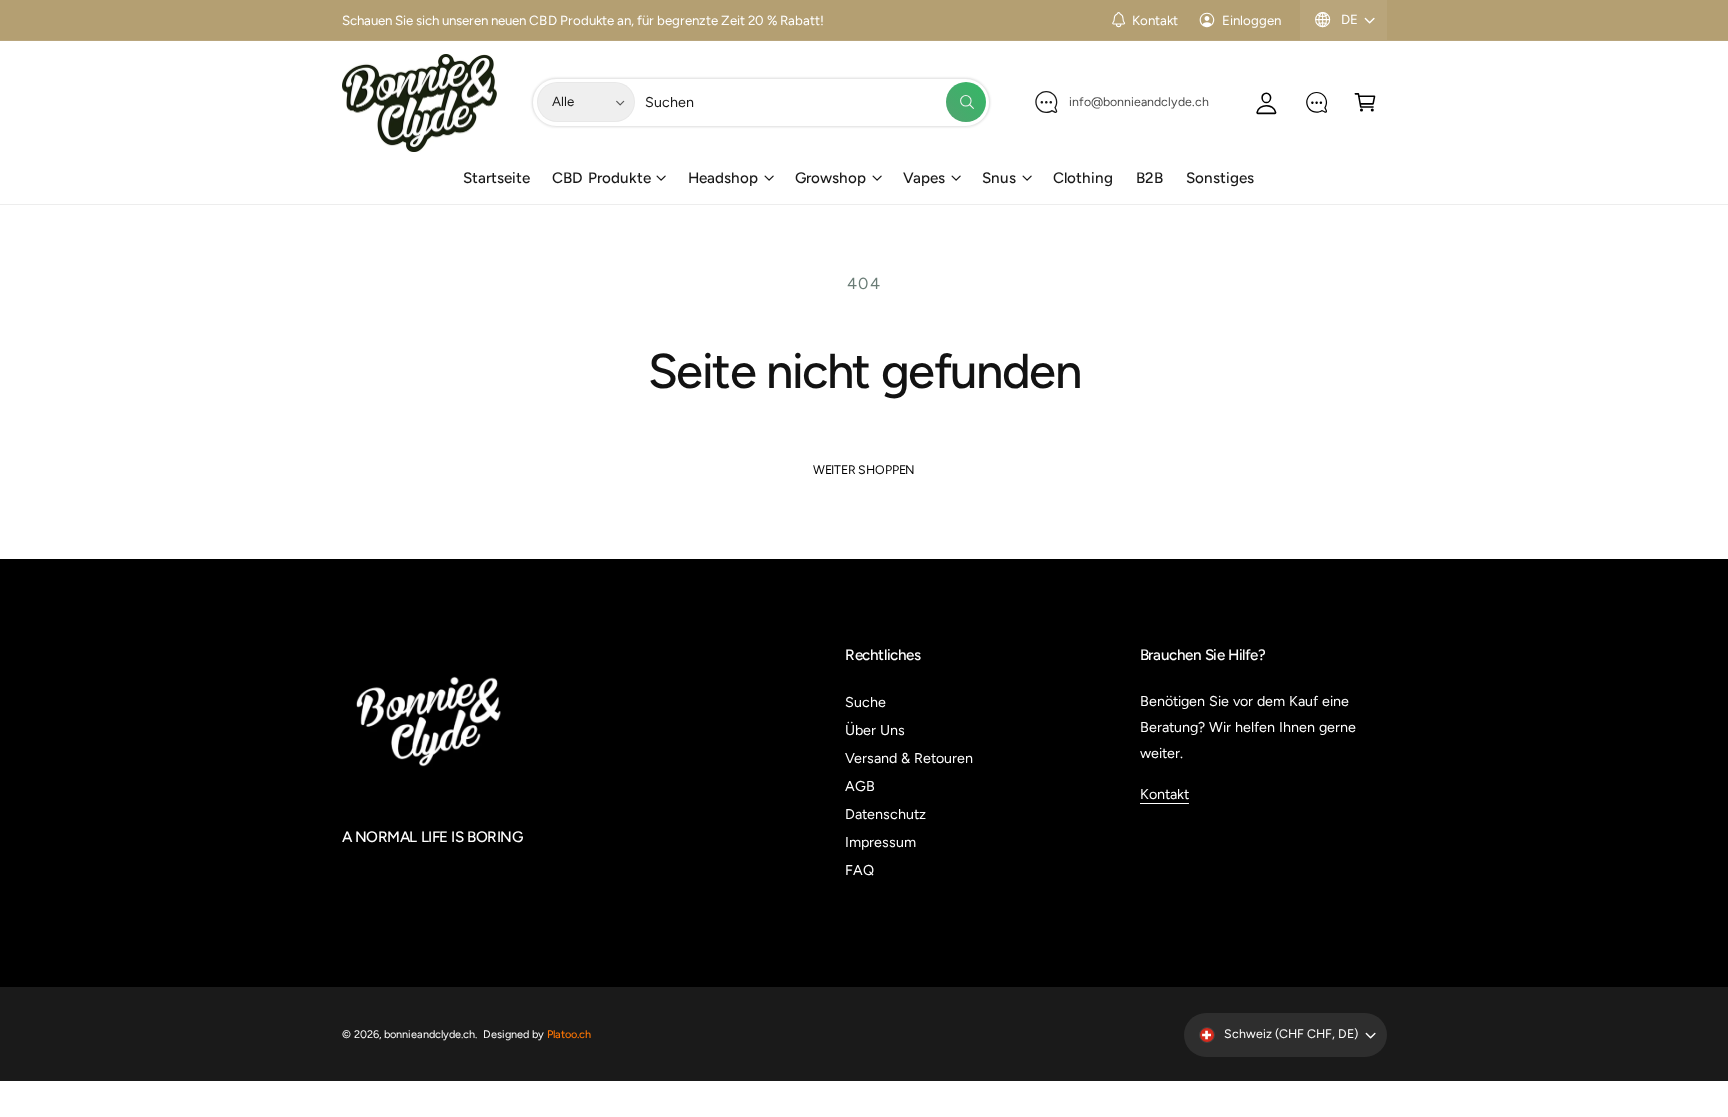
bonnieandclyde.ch (429, 1034)
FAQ (859, 870)
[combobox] (815, 102)
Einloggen (1251, 20)
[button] (1365, 102)
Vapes (924, 178)
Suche (865, 702)
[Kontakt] (1316, 102)
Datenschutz (885, 814)
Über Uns (875, 730)
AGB (860, 786)
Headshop (723, 178)
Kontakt (1155, 20)
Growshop (830, 178)
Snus (999, 178)
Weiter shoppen (864, 469)
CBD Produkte (601, 178)
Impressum (880, 842)
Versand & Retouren (909, 758)
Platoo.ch (569, 1034)
